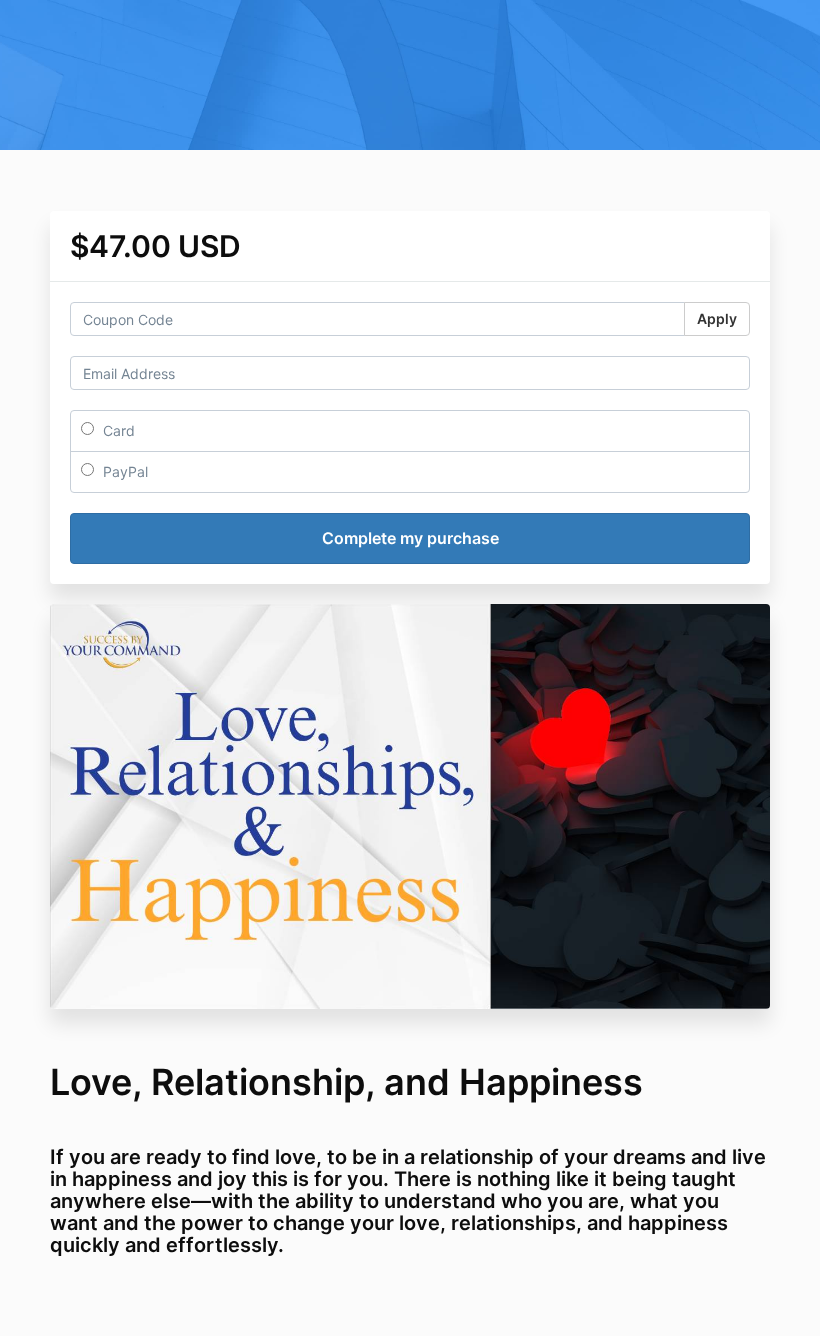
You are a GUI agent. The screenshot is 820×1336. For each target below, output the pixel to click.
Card (117, 430)
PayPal (123, 471)
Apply (717, 318)
